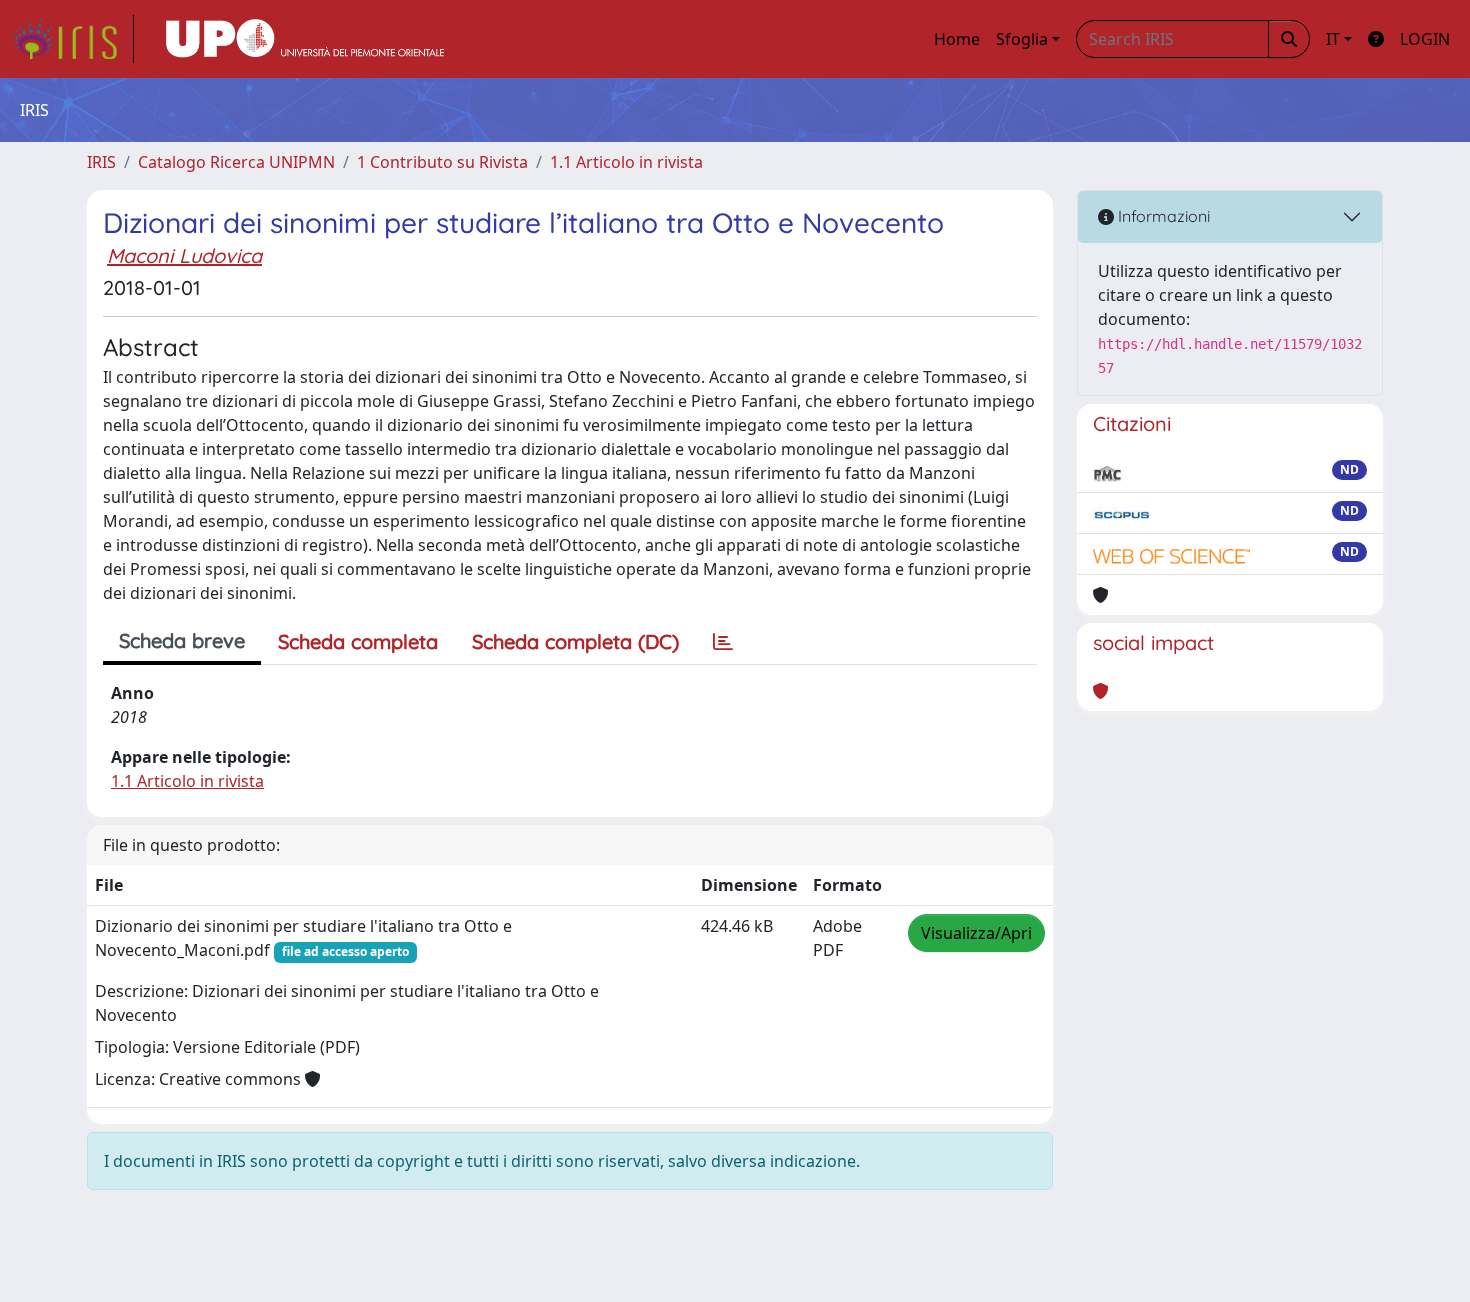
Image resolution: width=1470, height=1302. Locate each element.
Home (957, 39)
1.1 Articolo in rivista (626, 162)
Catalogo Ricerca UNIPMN (236, 162)
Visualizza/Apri (976, 933)
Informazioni (1162, 216)
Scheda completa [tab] (358, 641)
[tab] (723, 642)
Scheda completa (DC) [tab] (575, 641)
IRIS (101, 162)
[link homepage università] (305, 39)
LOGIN (1425, 39)
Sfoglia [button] (1022, 39)
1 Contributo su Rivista (442, 162)
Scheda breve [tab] (182, 640)
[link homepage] (73, 39)
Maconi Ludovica (184, 255)
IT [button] (1333, 39)
